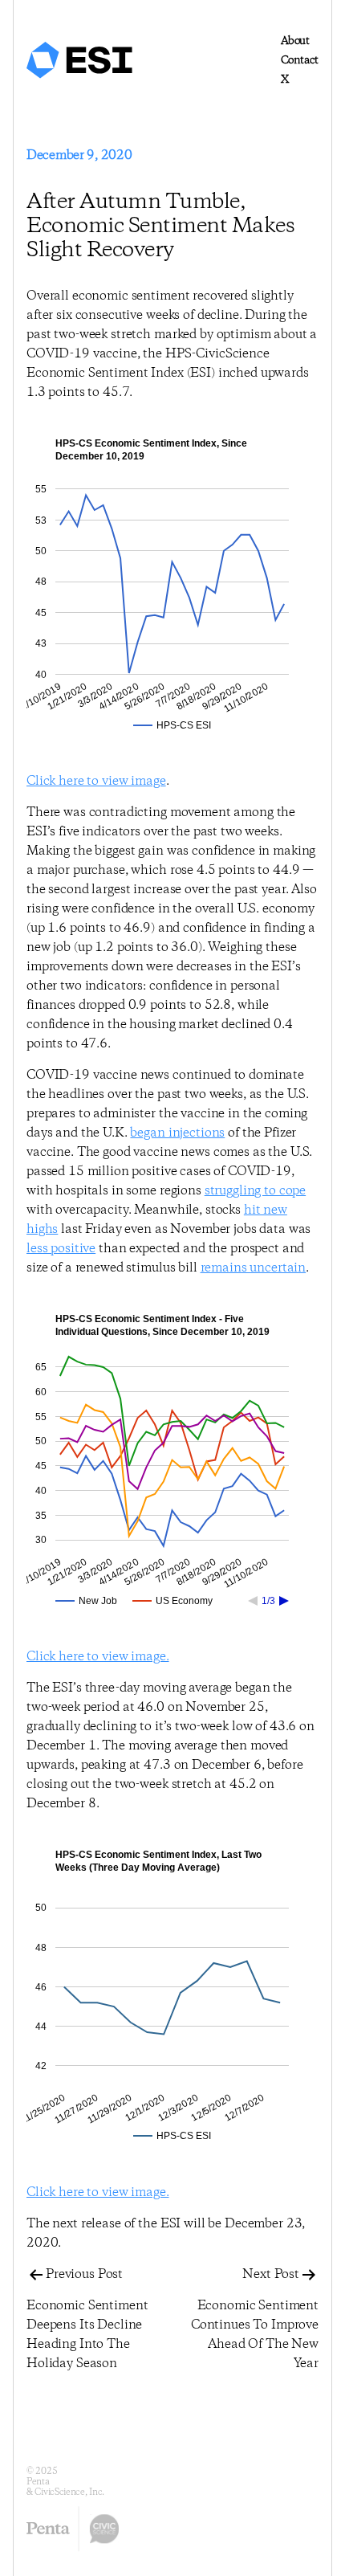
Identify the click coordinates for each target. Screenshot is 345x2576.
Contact (300, 60)
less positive (61, 1249)
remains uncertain (254, 1268)
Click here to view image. (98, 1657)
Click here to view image (96, 781)
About (295, 41)
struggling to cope (255, 1191)
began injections (177, 1133)
